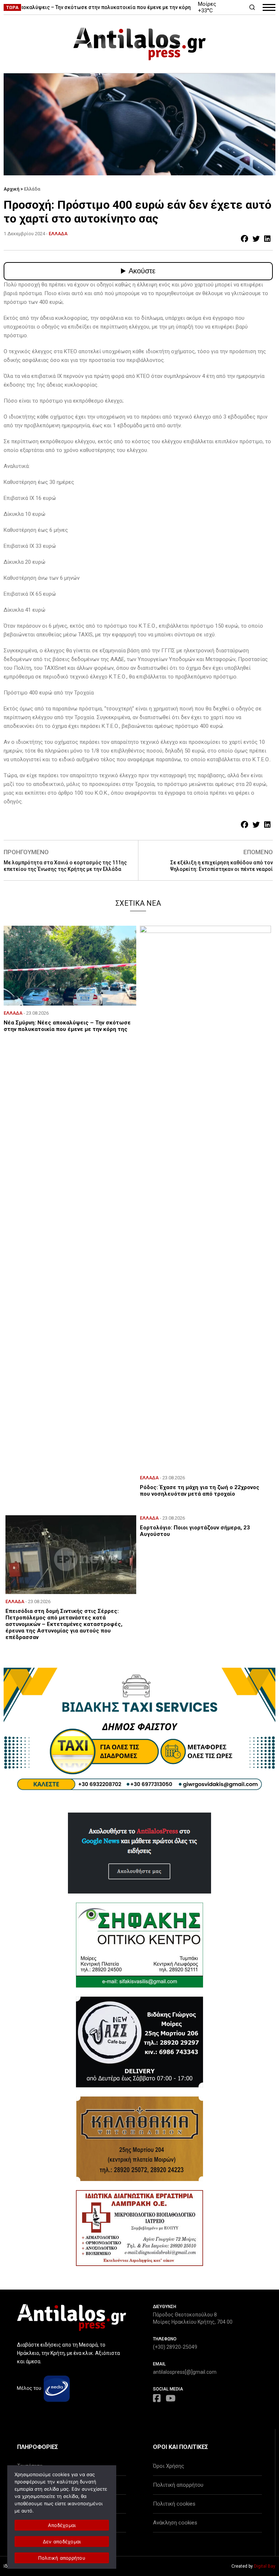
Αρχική (11, 189)
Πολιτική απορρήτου (178, 2485)
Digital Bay (265, 2566)
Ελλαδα (58, 234)
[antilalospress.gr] (139, 44)
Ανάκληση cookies (175, 2523)
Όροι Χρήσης (169, 2466)
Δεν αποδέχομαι (62, 2542)
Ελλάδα (32, 189)
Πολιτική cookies (174, 2504)
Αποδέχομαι (62, 2525)
